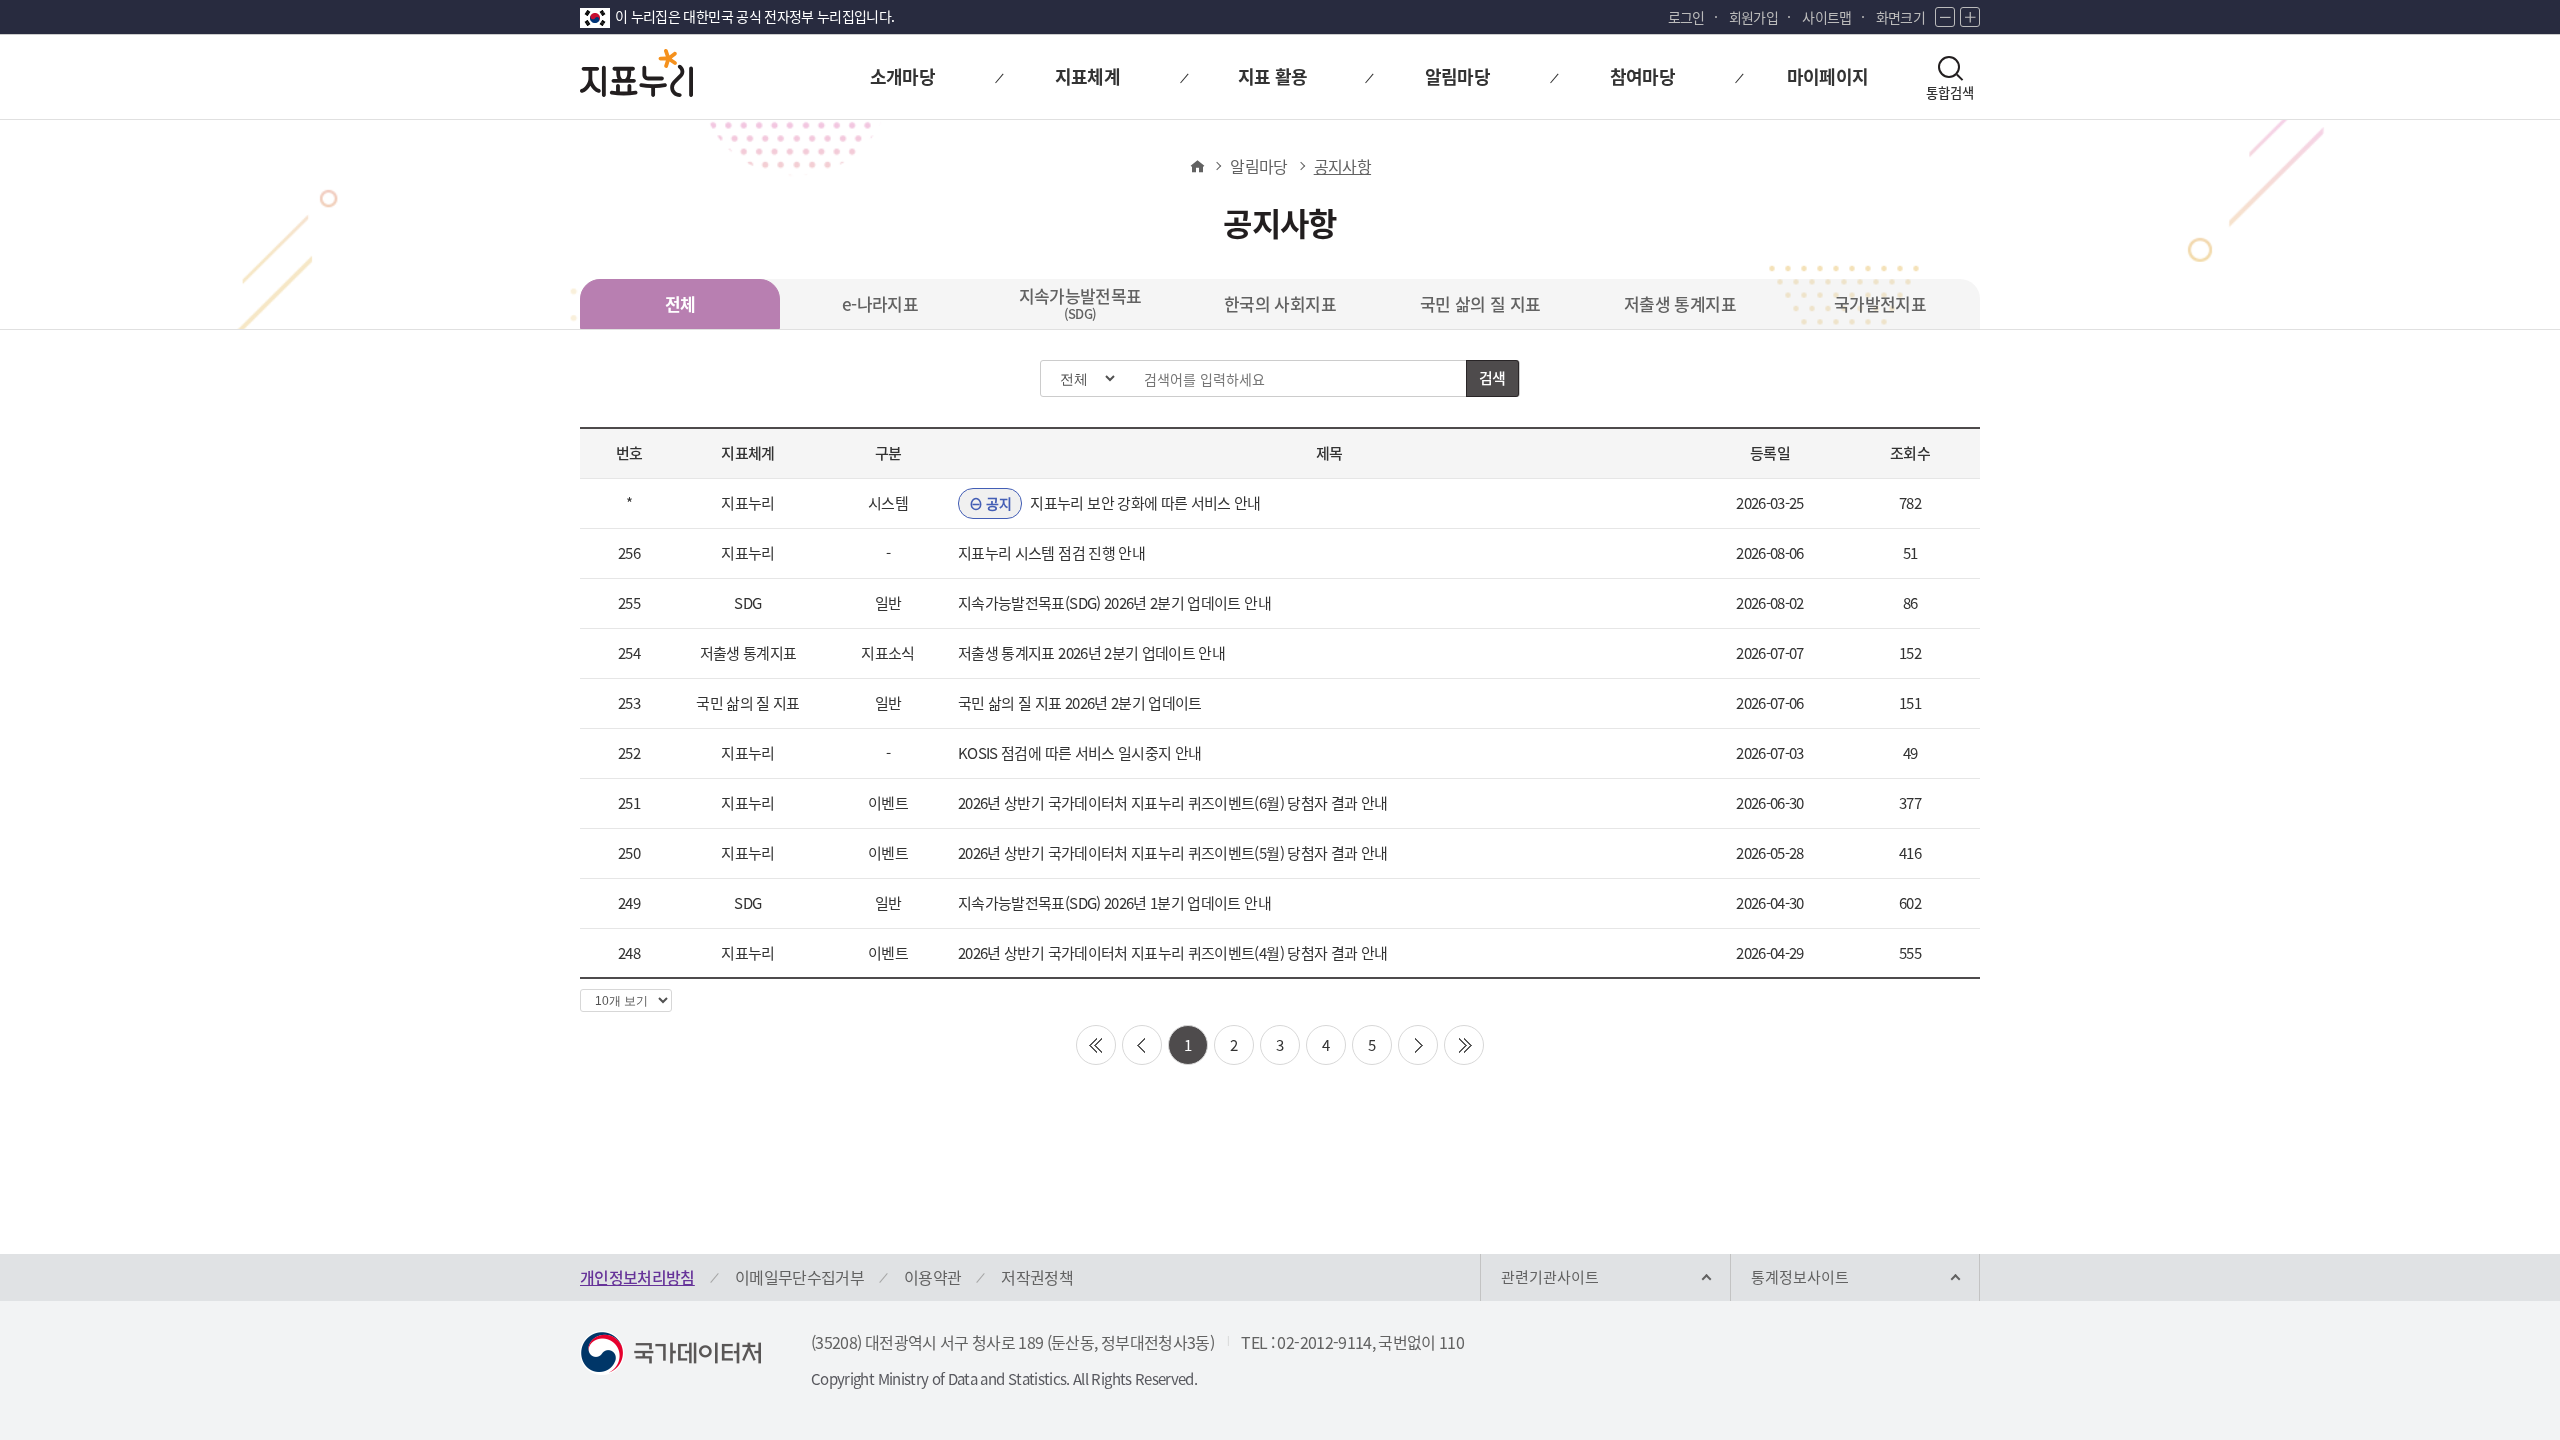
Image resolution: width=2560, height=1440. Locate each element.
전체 (680, 303)
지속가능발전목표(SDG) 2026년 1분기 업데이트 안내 (1114, 903)
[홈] (1196, 166)
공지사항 (1342, 166)
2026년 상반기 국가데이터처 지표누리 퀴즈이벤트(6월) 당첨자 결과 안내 (1172, 803)
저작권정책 (1037, 1277)
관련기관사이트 (1550, 1277)
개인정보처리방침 (637, 1277)
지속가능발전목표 (1080, 303)
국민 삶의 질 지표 (1480, 303)
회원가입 (1753, 17)
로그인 (1686, 17)
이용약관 (932, 1277)
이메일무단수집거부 (799, 1277)
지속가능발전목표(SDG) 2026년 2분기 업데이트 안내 (1114, 603)
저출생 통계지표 (1680, 303)
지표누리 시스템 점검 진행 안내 (1051, 553)
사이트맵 (1826, 17)
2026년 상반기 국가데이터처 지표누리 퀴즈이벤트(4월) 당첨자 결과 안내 (1172, 953)
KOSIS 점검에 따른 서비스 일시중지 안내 (1079, 753)
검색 (1492, 378)
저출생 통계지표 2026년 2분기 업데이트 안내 (1091, 653)
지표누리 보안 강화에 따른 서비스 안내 (1123, 503)
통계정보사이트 (1800, 1277)
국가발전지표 (1880, 303)
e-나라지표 (880, 303)
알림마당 (1258, 166)
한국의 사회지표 (1280, 303)
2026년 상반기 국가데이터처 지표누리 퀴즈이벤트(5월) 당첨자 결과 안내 (1172, 853)
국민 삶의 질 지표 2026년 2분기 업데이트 (1080, 703)
